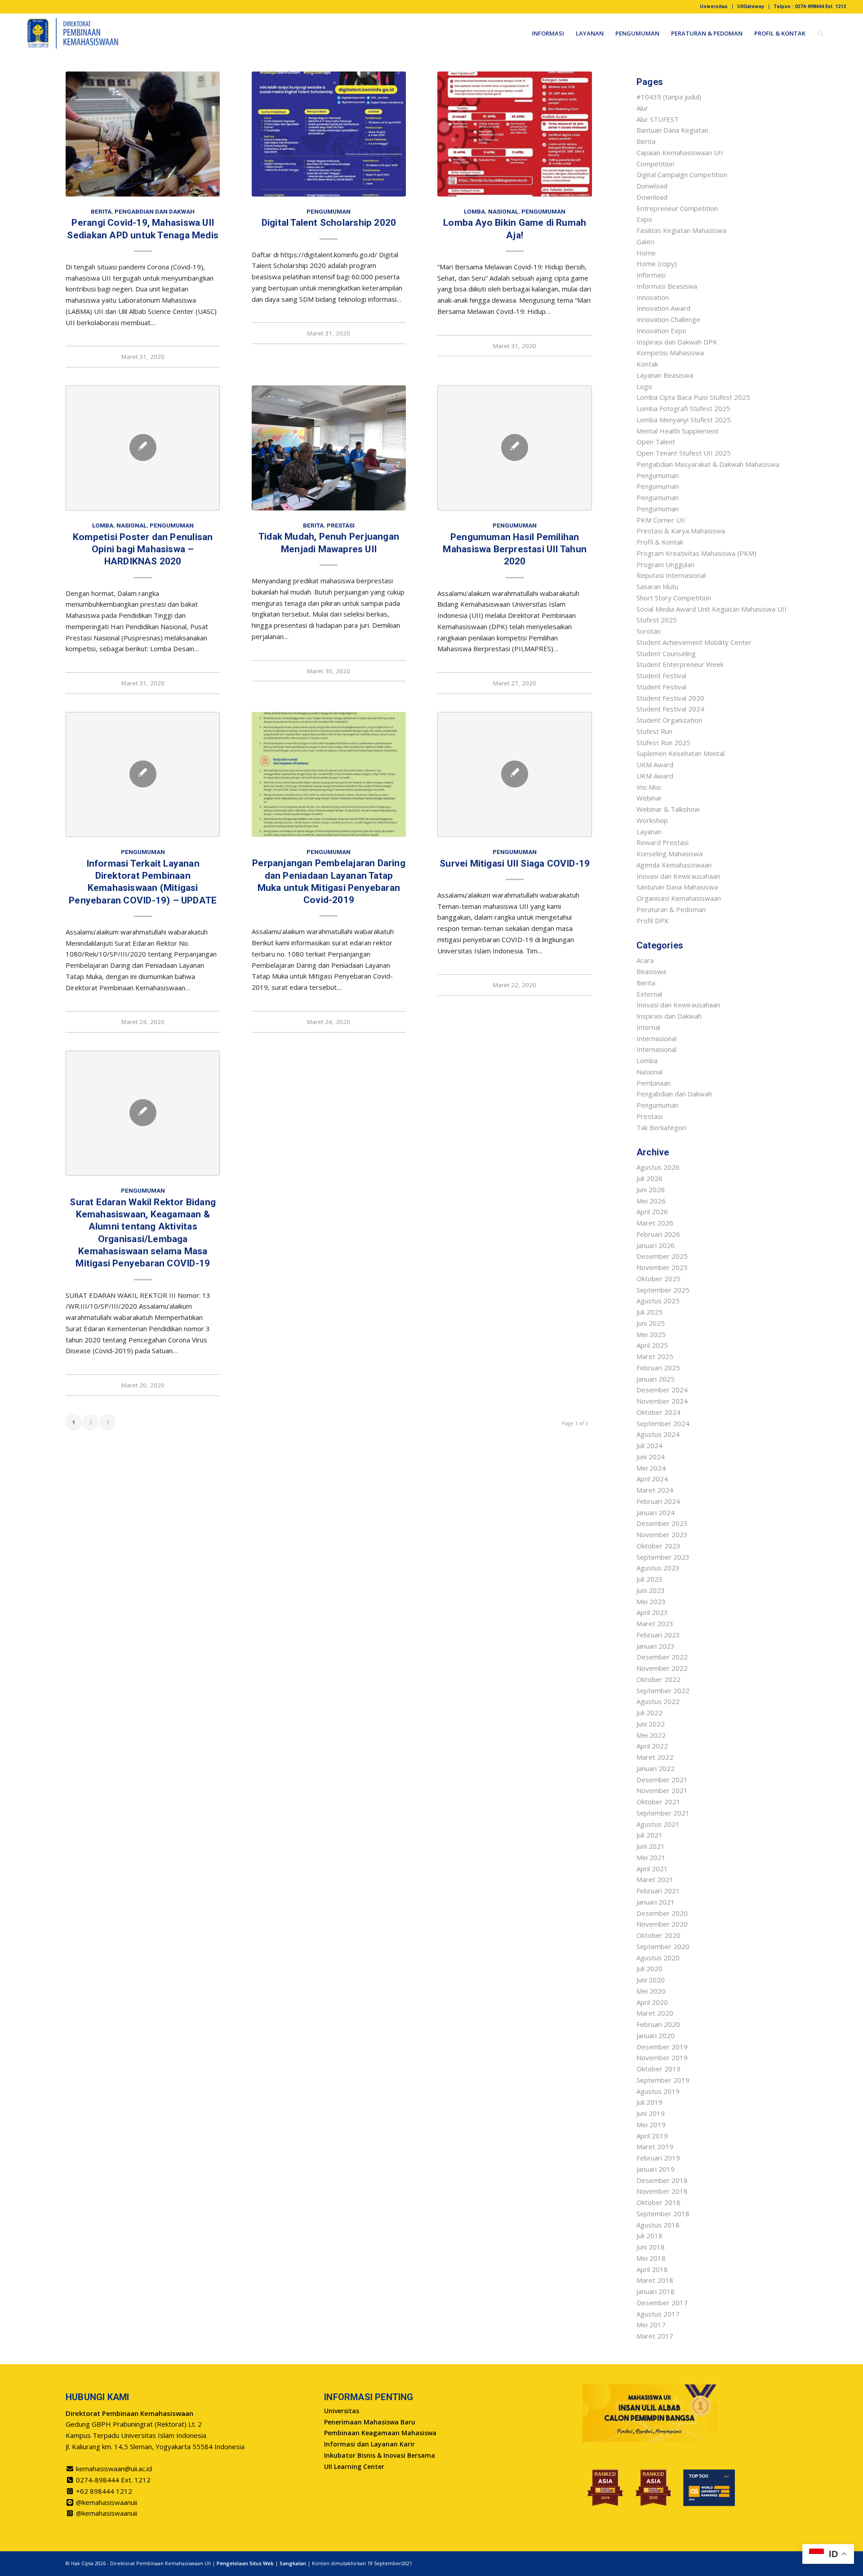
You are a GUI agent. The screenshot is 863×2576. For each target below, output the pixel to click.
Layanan (649, 832)
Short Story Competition (674, 598)
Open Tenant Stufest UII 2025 (684, 453)
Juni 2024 (651, 1457)
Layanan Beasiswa (665, 375)
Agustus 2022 (658, 1701)
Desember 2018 (662, 2180)
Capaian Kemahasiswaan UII (680, 152)
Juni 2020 (651, 1980)
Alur (642, 108)
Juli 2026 (649, 1178)
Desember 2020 (662, 1913)
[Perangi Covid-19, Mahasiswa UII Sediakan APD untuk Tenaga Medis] (143, 134)
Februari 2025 (658, 1368)
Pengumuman (329, 211)
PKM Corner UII (661, 520)
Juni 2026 (651, 1190)
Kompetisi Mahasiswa (670, 353)
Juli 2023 (649, 1579)
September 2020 (663, 1946)
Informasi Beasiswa (667, 286)
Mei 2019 (651, 2124)
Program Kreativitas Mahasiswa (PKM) (696, 553)
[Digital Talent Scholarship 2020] (329, 134)
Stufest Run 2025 (663, 742)
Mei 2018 (651, 2258)
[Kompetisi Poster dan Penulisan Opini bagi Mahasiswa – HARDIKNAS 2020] (143, 448)
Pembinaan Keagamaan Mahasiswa (380, 2433)
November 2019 (662, 2057)
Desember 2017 (662, 2303)
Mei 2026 (651, 1201)
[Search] (820, 33)
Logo (644, 386)
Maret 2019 (655, 2147)
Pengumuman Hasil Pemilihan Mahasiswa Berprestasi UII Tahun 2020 (515, 549)
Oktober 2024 (658, 1412)
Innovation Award (663, 308)
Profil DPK (653, 921)
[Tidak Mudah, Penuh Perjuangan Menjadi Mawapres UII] (329, 448)
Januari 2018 (656, 2291)
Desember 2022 (662, 1657)
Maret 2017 (655, 2336)
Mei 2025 (651, 1334)
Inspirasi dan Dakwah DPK (677, 342)
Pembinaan (654, 1083)
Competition (655, 164)
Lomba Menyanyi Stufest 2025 (684, 420)
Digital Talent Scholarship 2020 (329, 223)
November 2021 (662, 1790)
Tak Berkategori (661, 1127)
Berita (101, 211)
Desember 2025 (662, 1256)
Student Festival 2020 (670, 698)
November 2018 (662, 2191)
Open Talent (656, 442)
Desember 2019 (662, 2047)
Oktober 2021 (658, 1802)
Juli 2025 (649, 1312)
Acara (645, 960)
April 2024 (652, 1479)
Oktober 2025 (658, 1279)
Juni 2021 (651, 1846)
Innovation (653, 297)
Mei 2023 (651, 1601)
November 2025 (662, 1267)
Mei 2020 (651, 1991)
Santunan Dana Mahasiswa (677, 887)
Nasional (503, 211)
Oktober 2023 (658, 1546)
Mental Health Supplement (678, 431)
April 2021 (652, 1869)
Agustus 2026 (658, 1167)
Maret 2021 (655, 1879)
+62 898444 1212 (104, 2491)
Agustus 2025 (658, 1301)
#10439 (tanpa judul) (669, 97)
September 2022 (663, 1690)
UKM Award (655, 765)
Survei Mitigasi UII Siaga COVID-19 (515, 863)
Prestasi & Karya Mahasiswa (681, 531)
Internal (648, 1027)
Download (652, 197)
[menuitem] (714, 7)
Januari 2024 (656, 1512)
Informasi (651, 275)
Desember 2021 (662, 1780)
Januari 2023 (656, 1646)
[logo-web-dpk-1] (73, 33)
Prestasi (341, 525)
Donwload (652, 186)
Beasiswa (651, 971)
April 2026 (652, 1212)
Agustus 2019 (658, 2091)
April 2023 (652, 1612)
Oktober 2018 (658, 2202)
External (649, 994)
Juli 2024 (649, 1445)
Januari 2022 (656, 1768)
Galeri (645, 241)
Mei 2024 (651, 1468)
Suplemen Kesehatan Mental (681, 753)
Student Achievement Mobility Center (694, 642)
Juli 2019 (649, 2102)
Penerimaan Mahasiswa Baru (370, 2422)
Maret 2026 (655, 1223)
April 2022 (652, 1746)
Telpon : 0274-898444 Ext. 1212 (810, 7)
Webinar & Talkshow (668, 809)
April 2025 (652, 1345)
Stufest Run (654, 731)
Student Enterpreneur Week (680, 664)
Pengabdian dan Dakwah (155, 211)
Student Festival (661, 675)
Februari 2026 (658, 1234)
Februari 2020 (658, 2024)
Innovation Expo (661, 331)
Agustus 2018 (658, 2225)
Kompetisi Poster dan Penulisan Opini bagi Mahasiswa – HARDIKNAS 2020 (143, 549)
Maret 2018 (655, 2280)
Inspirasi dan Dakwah (669, 1016)
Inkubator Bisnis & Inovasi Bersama (380, 2455)
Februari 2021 (658, 1891)
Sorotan (649, 631)
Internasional (656, 1038)
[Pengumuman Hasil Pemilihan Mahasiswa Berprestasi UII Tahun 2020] (514, 448)
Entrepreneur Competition (677, 208)
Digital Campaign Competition (682, 174)
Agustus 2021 (658, 1824)
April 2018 (652, 2269)
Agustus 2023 (658, 1568)
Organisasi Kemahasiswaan (679, 898)
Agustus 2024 (658, 1434)
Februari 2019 (658, 2158)
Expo (644, 219)
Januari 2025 (656, 1379)
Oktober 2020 (658, 1935)
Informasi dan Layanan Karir (369, 2444)
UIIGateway (751, 7)
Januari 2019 (656, 2169)
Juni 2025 (651, 1323)
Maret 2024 (655, 1490)
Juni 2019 (651, 2113)
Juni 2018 (651, 2247)
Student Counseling (666, 653)
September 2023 (663, 1557)
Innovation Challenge (668, 319)
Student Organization (669, 720)
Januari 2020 (656, 2035)
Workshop (652, 820)
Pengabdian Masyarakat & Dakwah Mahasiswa (708, 464)
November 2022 (662, 1668)
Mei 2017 (651, 2325)
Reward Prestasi (663, 842)
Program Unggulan (665, 564)
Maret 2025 (655, 1356)
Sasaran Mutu (657, 586)
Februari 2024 (658, 1501)
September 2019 (663, 2080)
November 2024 (662, 1401)
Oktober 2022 (658, 1679)
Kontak (647, 364)
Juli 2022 (649, 1713)
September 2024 (663, 1423)
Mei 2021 (651, 1857)
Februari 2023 (658, 1635)
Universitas (714, 7)
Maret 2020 (655, 2013)
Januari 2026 (656, 1245)
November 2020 (662, 1924)
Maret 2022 (655, 1757)
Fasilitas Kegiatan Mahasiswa (681, 230)
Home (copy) (657, 264)
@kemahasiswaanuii (107, 2502)
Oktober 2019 (658, 2069)
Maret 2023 (655, 1623)
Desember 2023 (662, 1523)
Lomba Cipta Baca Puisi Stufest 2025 (693, 397)
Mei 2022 (651, 1735)
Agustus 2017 (658, 2314)
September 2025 (663, 1290)
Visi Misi (649, 787)
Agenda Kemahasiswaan (674, 865)
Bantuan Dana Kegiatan (672, 130)
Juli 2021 (649, 1835)
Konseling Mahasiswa (669, 854)
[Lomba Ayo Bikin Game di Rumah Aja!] (514, 134)
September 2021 (663, 1813)
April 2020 (652, 2002)
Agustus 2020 (658, 1958)
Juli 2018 (649, 2236)
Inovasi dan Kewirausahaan (678, 876)
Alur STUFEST (658, 119)
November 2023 (662, 1534)
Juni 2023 (651, 1590)
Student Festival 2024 (670, 709)
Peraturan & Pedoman (671, 909)
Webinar (649, 798)
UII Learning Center (354, 2466)
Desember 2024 (662, 1390)
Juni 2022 (651, 1724)
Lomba (474, 211)
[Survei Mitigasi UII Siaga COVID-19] (514, 774)
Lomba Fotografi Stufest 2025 (683, 408)
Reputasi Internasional (671, 575)
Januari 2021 (656, 1902)
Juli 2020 (649, 1968)
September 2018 (663, 2214)
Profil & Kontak (660, 542)
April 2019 (652, 2136)
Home (646, 253)
